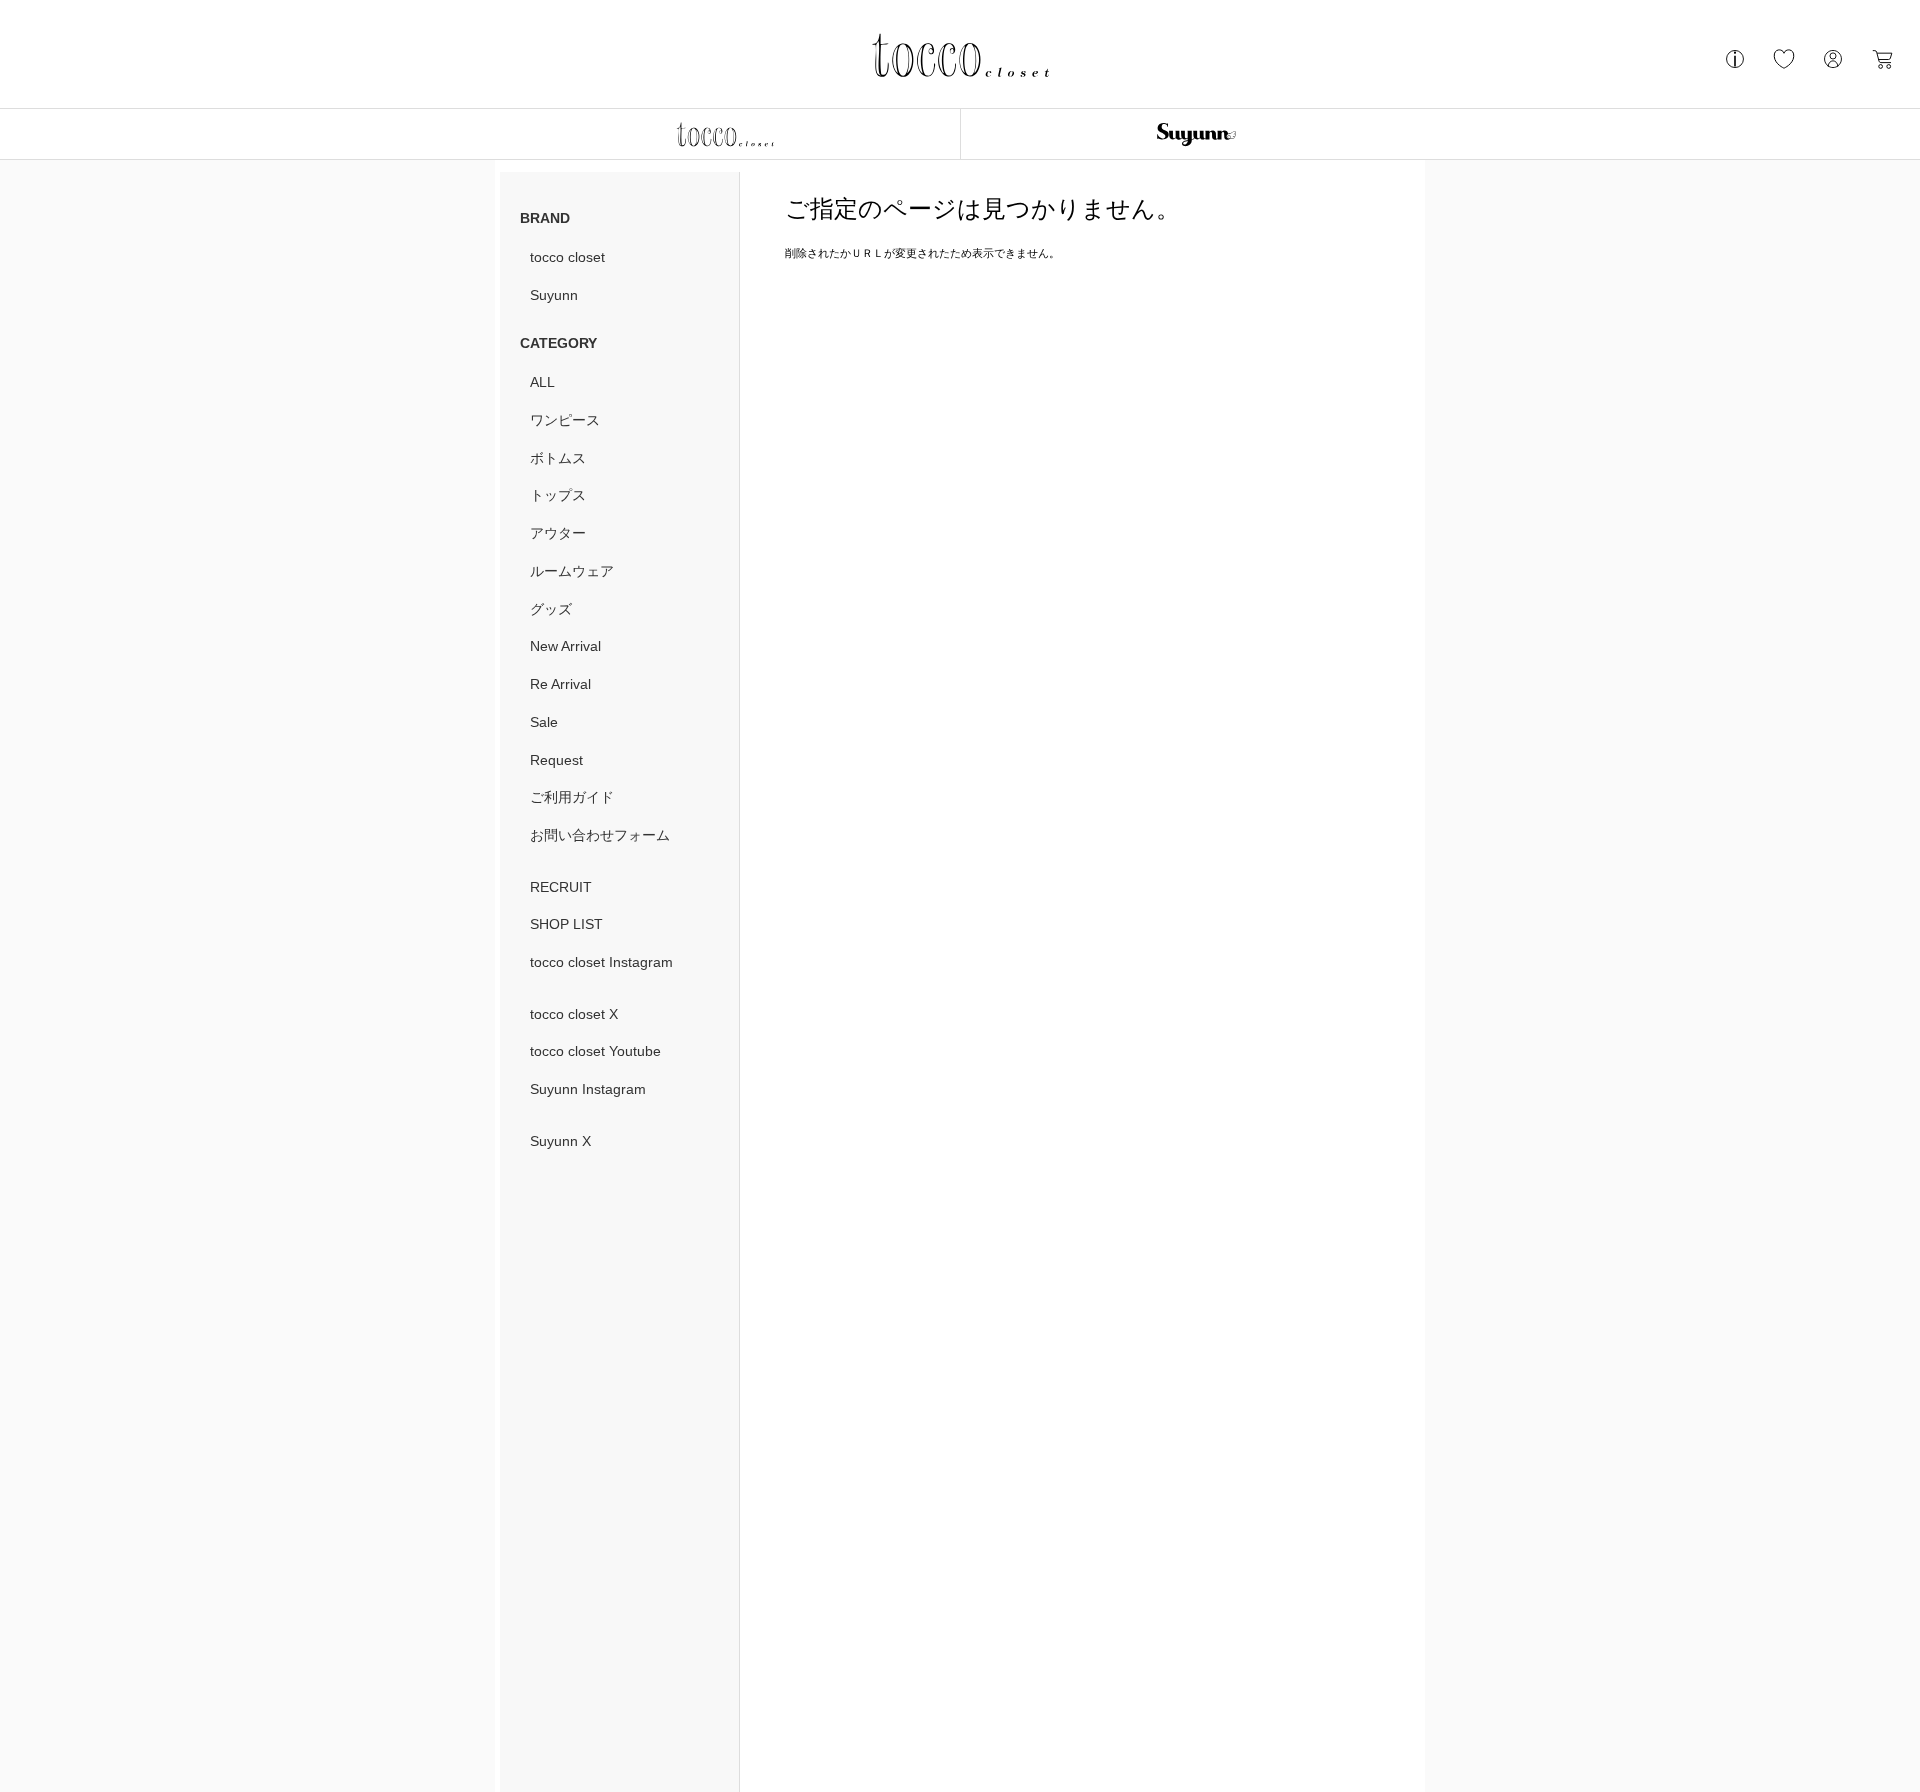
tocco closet (567, 257)
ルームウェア (572, 571)
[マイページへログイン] (1833, 67)
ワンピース (565, 420)
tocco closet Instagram (601, 962)
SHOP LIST (566, 924)
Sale (544, 722)
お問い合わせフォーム (600, 835)
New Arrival (565, 646)
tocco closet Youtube (595, 1051)
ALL (542, 382)
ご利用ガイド (572, 797)
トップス (558, 495)
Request (556, 760)
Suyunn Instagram (588, 1089)
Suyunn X (560, 1141)
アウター (558, 533)
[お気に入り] (1784, 67)
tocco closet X (574, 1014)
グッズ (551, 609)
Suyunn (554, 295)
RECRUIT (561, 887)
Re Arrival (560, 684)
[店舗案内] (1735, 67)
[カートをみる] (1882, 67)
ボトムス (558, 458)
